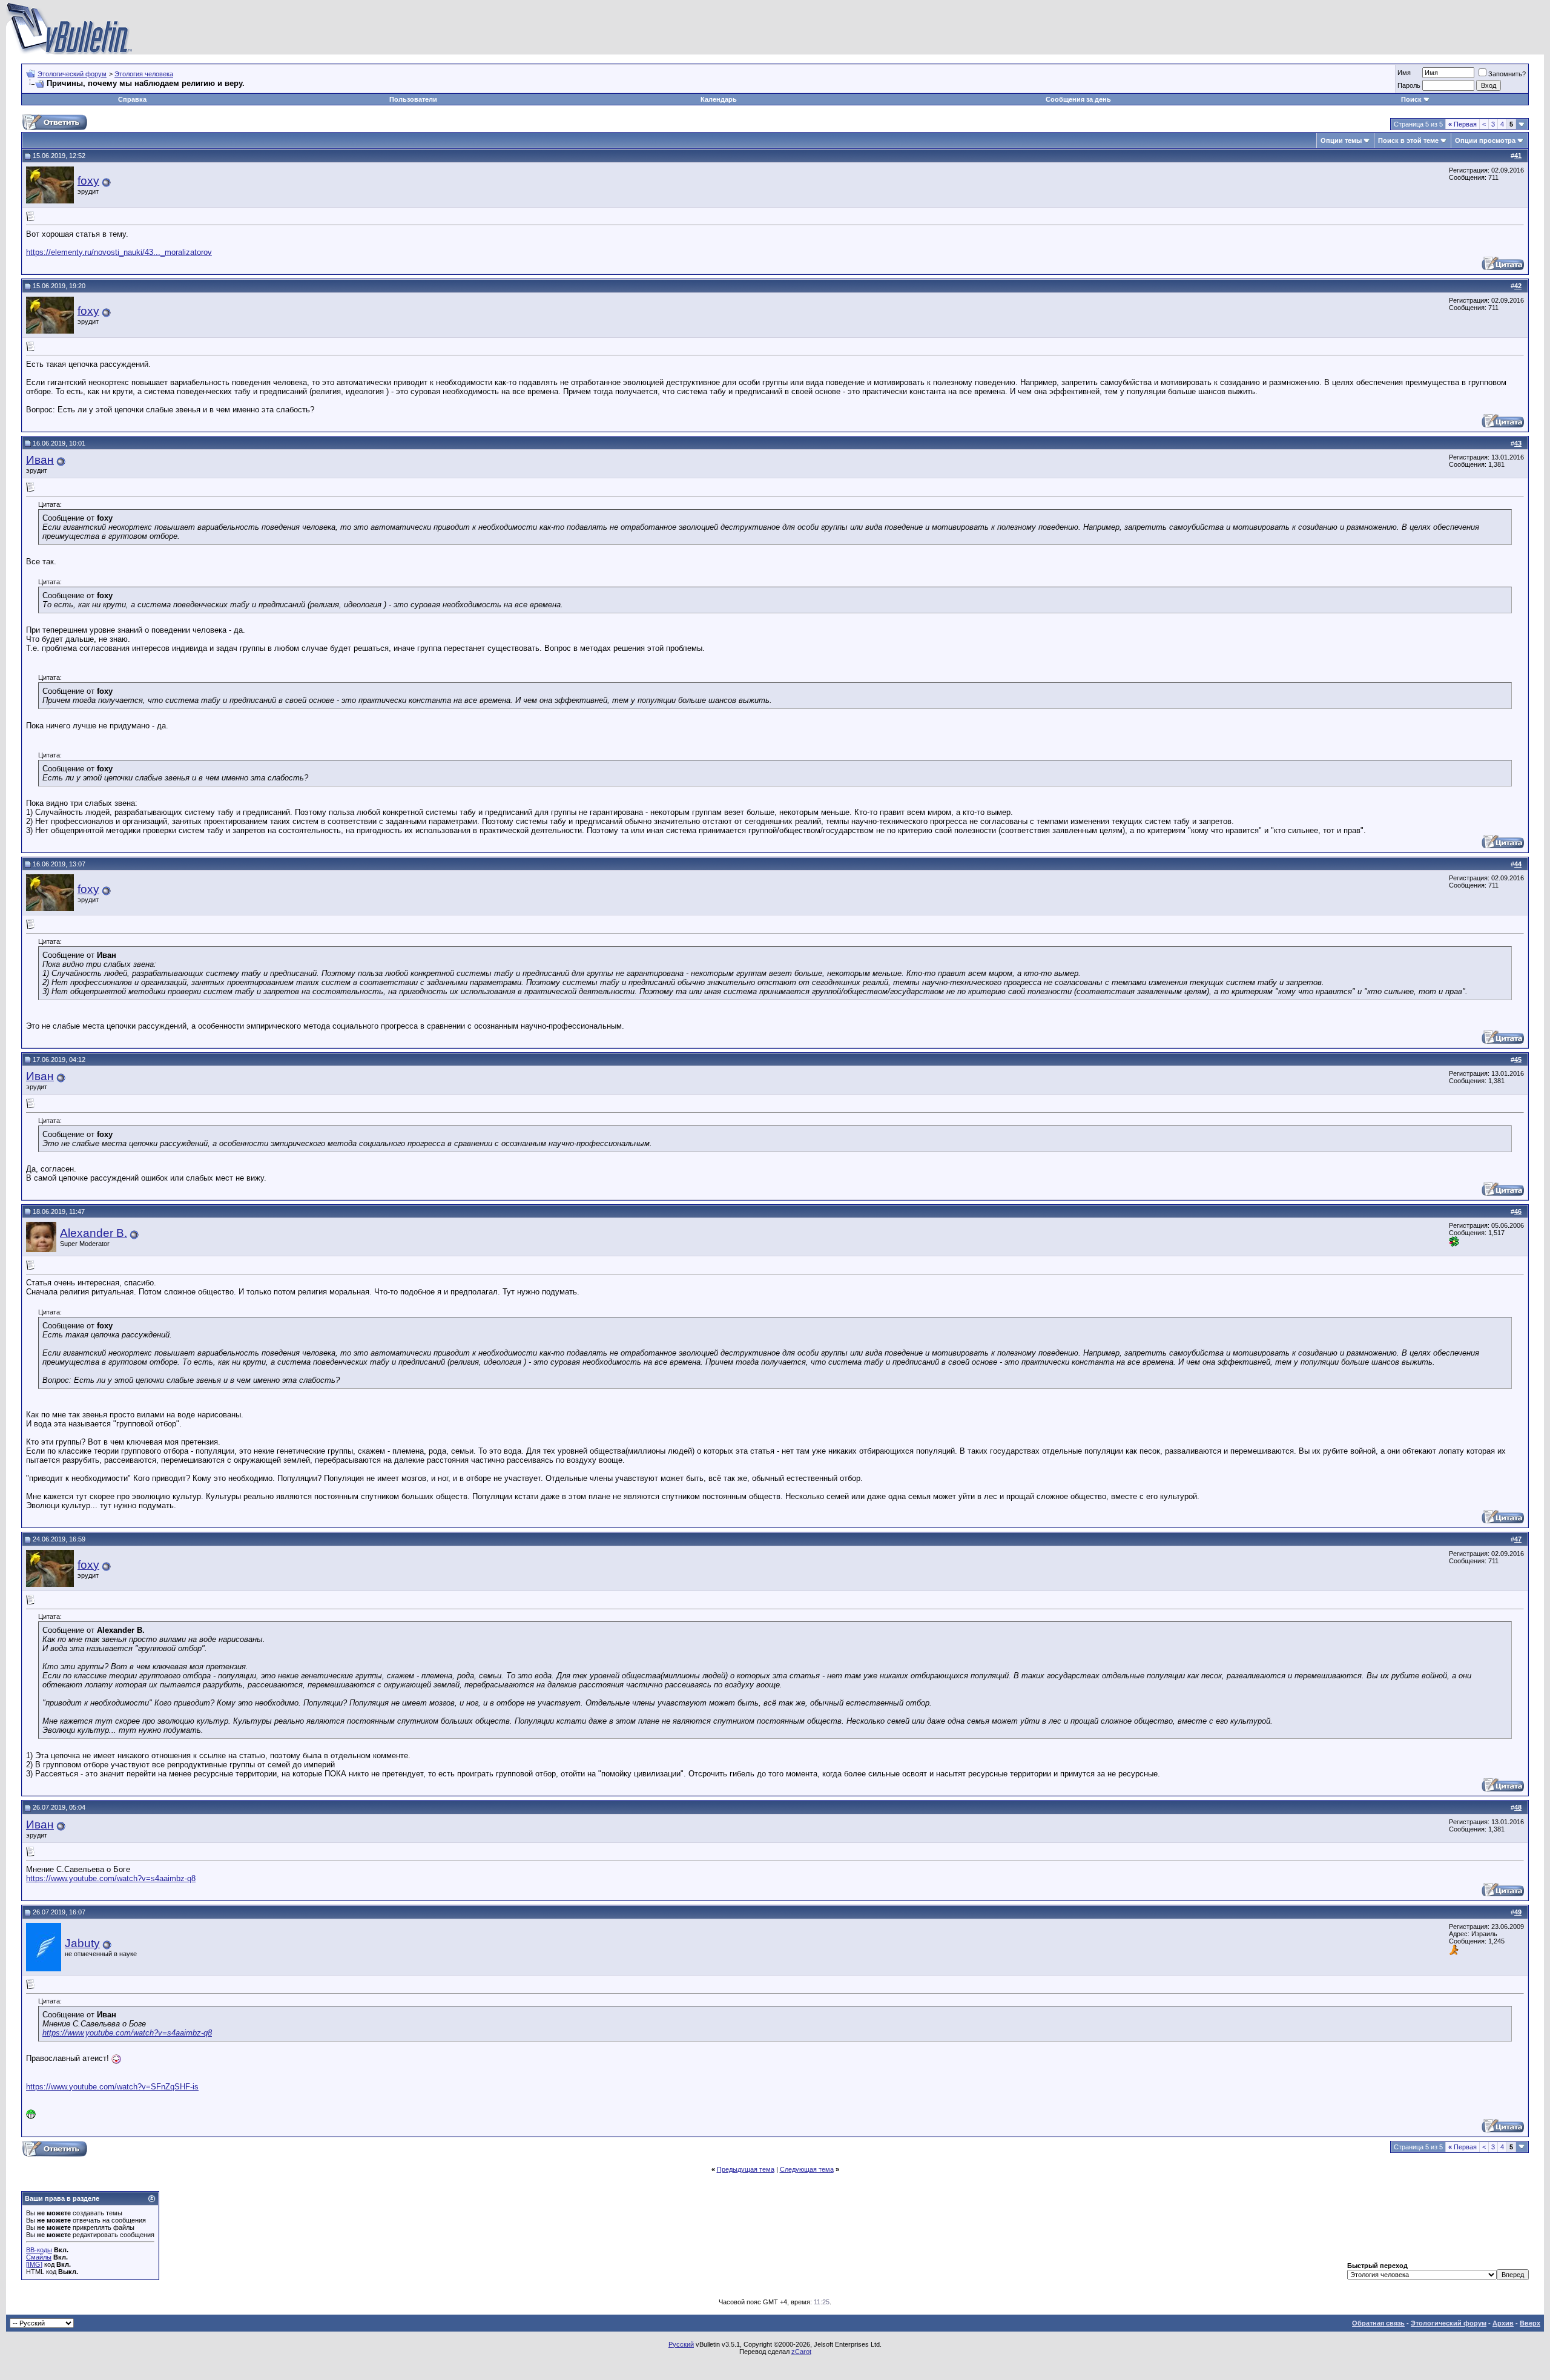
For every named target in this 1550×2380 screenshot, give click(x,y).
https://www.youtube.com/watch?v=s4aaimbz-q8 (111, 1878)
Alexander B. (94, 1233)
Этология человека (144, 74)
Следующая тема (807, 2169)
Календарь (719, 99)
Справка (132, 99)
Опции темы (1341, 140)
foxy (88, 181)
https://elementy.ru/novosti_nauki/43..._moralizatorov (119, 252)
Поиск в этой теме (1408, 140)
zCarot (801, 2352)
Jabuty (82, 1943)
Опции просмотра (1485, 140)
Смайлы (39, 2257)
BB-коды (39, 2250)
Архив (1503, 2323)
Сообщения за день (1078, 99)
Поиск (1411, 99)
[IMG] (34, 2264)
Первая (1463, 124)
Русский (681, 2344)
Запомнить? (1507, 74)
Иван (40, 460)
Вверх (1530, 2323)
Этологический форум (72, 74)
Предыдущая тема (746, 2169)
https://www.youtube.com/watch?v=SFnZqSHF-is (112, 2087)
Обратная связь (1378, 2323)
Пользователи (413, 99)
